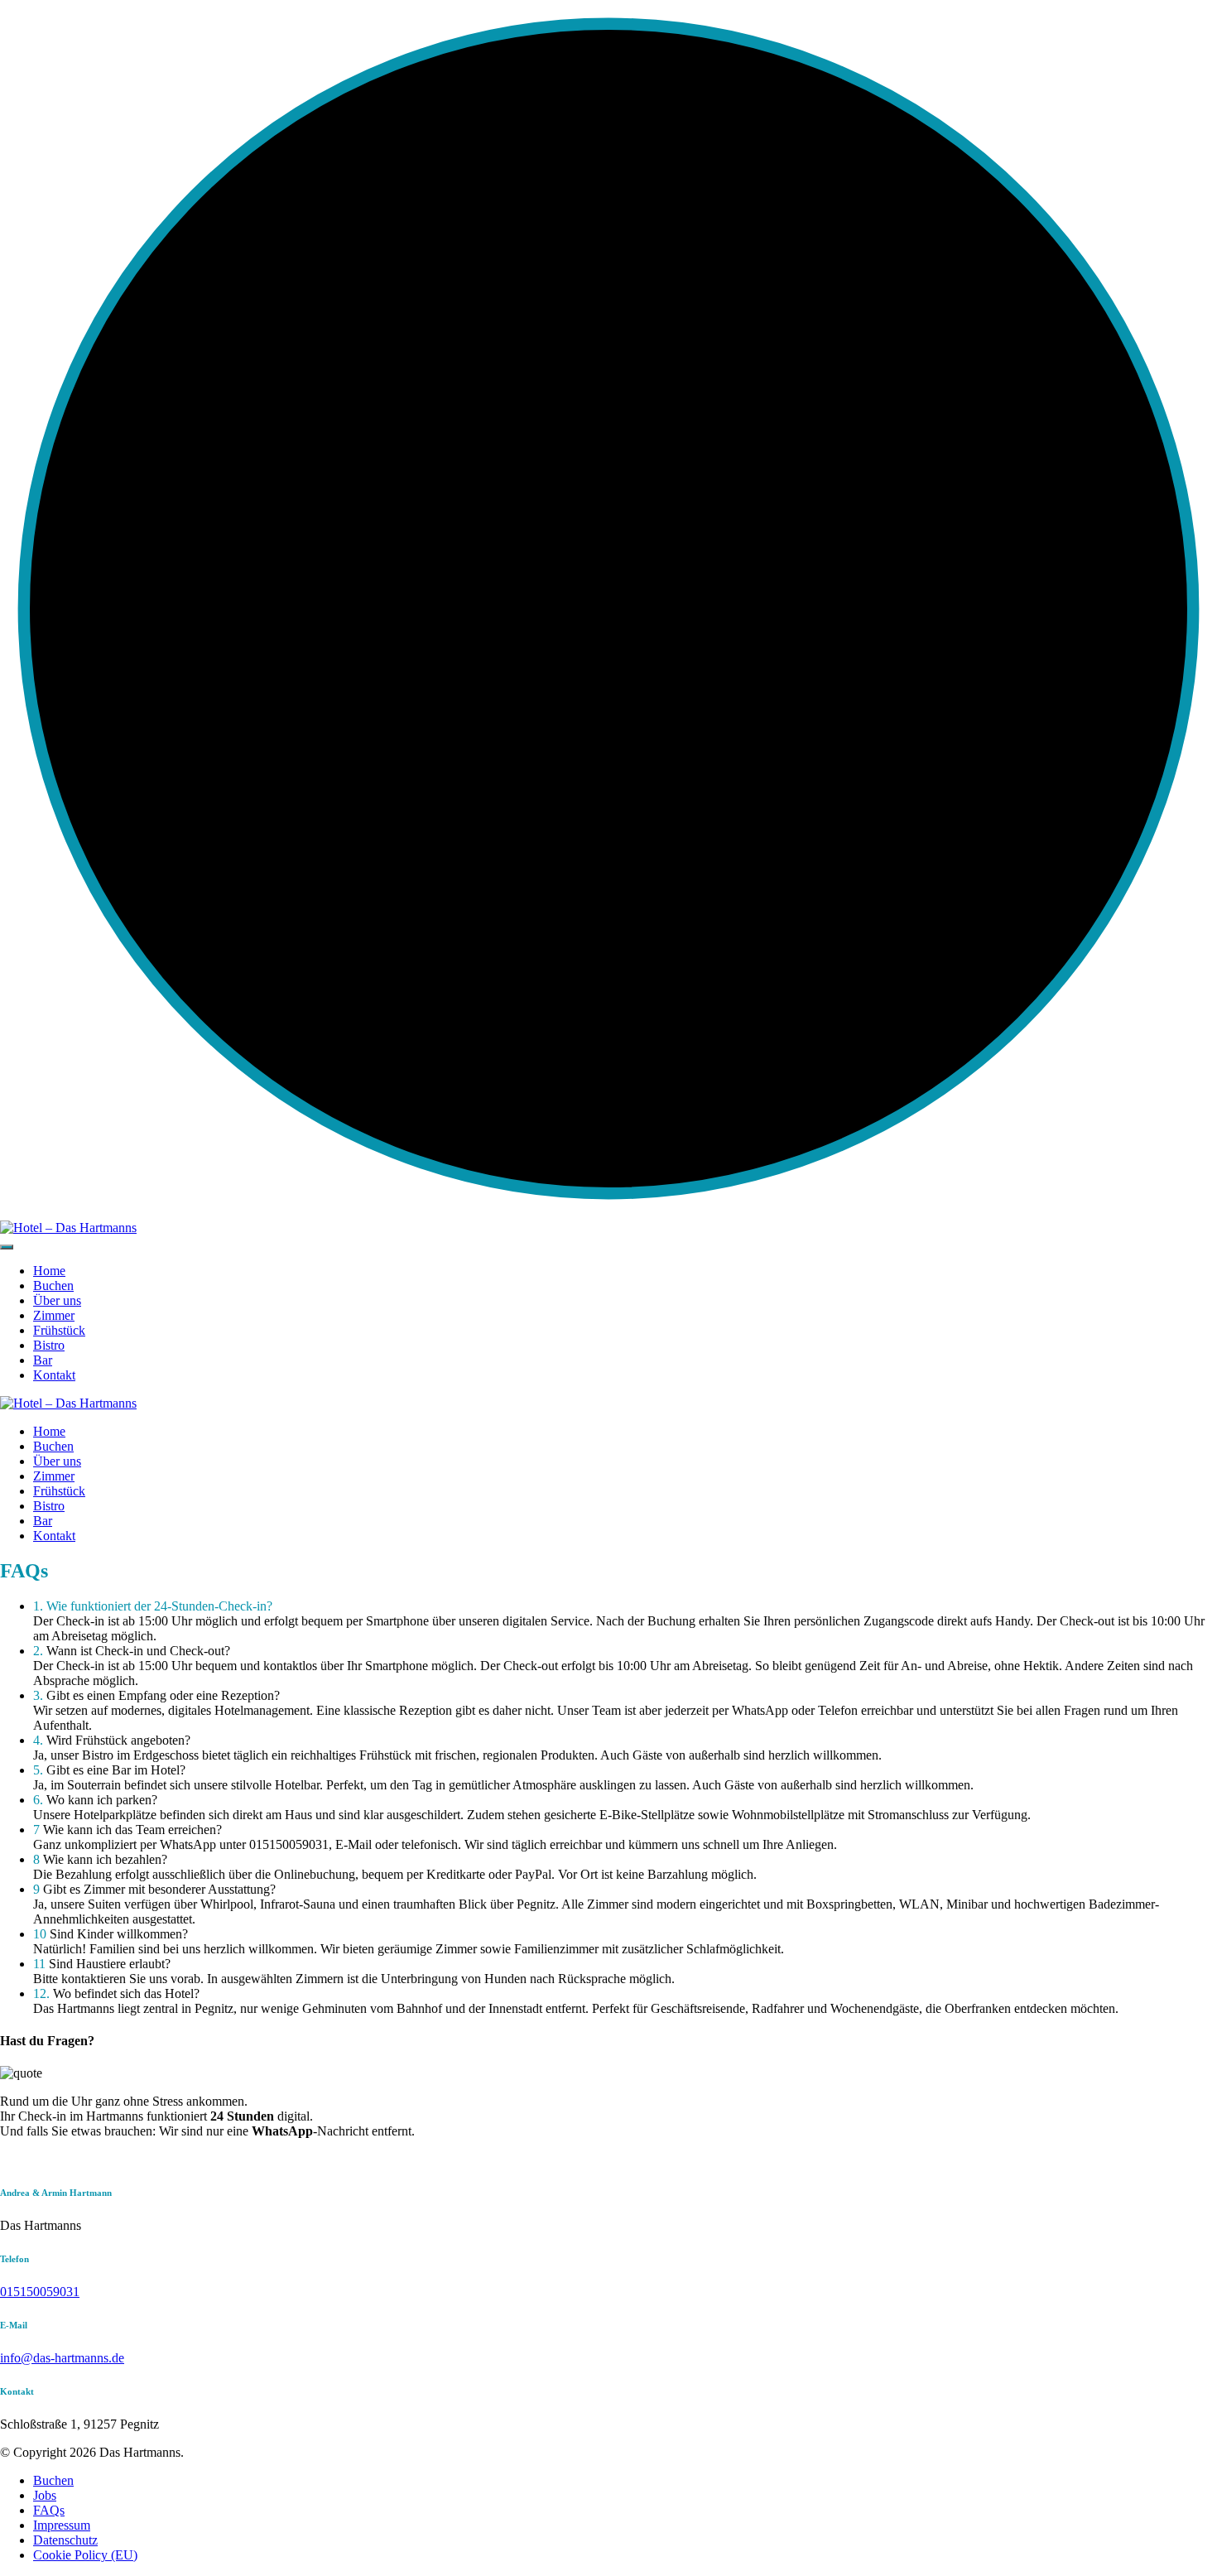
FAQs (49, 2510)
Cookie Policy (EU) (85, 2555)
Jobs (45, 2495)
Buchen (53, 1286)
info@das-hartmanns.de (62, 2358)
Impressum (62, 2525)
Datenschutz (65, 2540)
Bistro (49, 1345)
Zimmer (54, 1315)
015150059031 (40, 2292)
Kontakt (54, 1375)
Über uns (57, 1300)
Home (49, 1271)
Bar (43, 1360)
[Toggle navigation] (7, 1247)
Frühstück (59, 1330)
